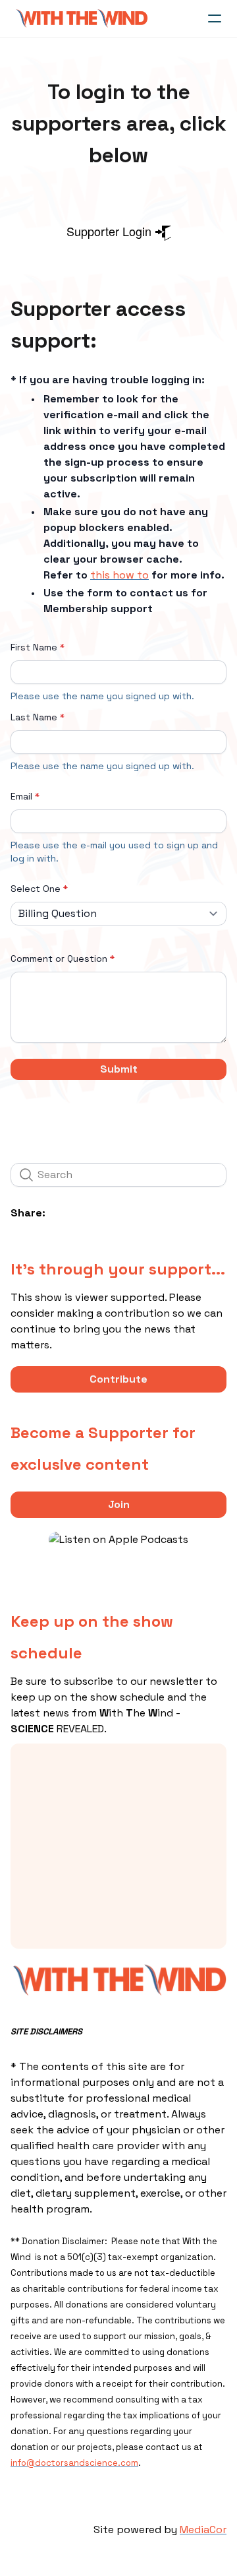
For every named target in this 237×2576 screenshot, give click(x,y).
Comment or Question (59, 958)
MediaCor (203, 2529)
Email (21, 796)
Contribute (118, 1379)
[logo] (82, 18)
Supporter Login (111, 231)
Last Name (34, 717)
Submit (119, 1069)
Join (119, 1504)
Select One (36, 889)
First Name (34, 647)
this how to (119, 575)
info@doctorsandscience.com (74, 2463)
